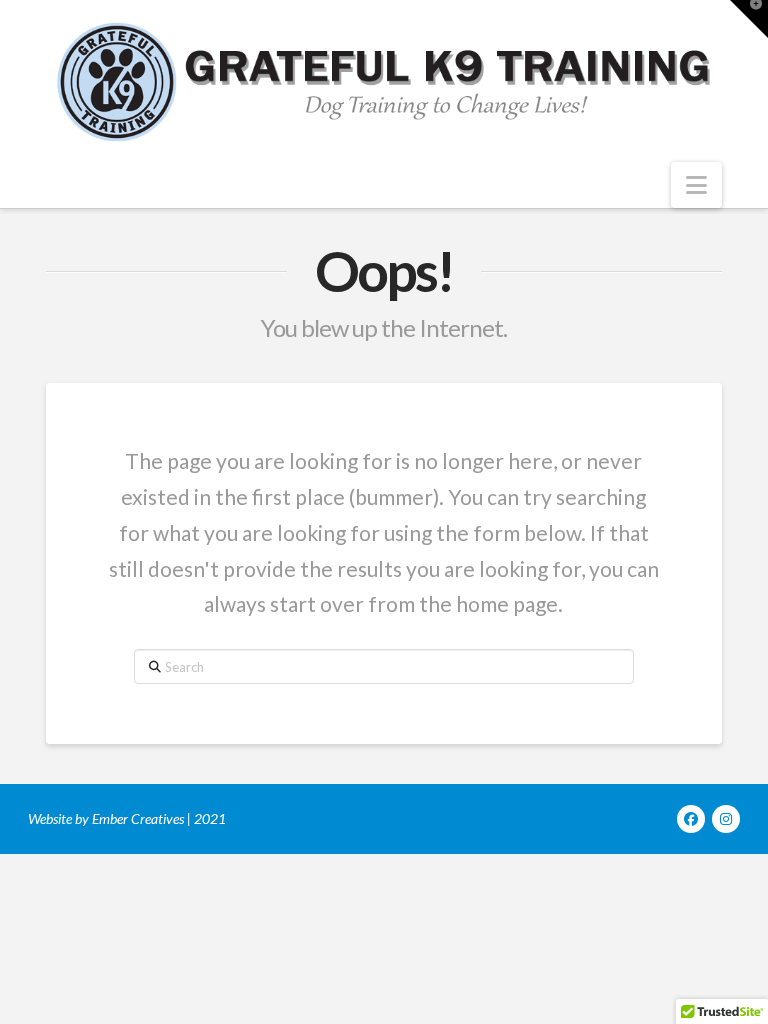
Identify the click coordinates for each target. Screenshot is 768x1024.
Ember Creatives (138, 818)
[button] (696, 185)
